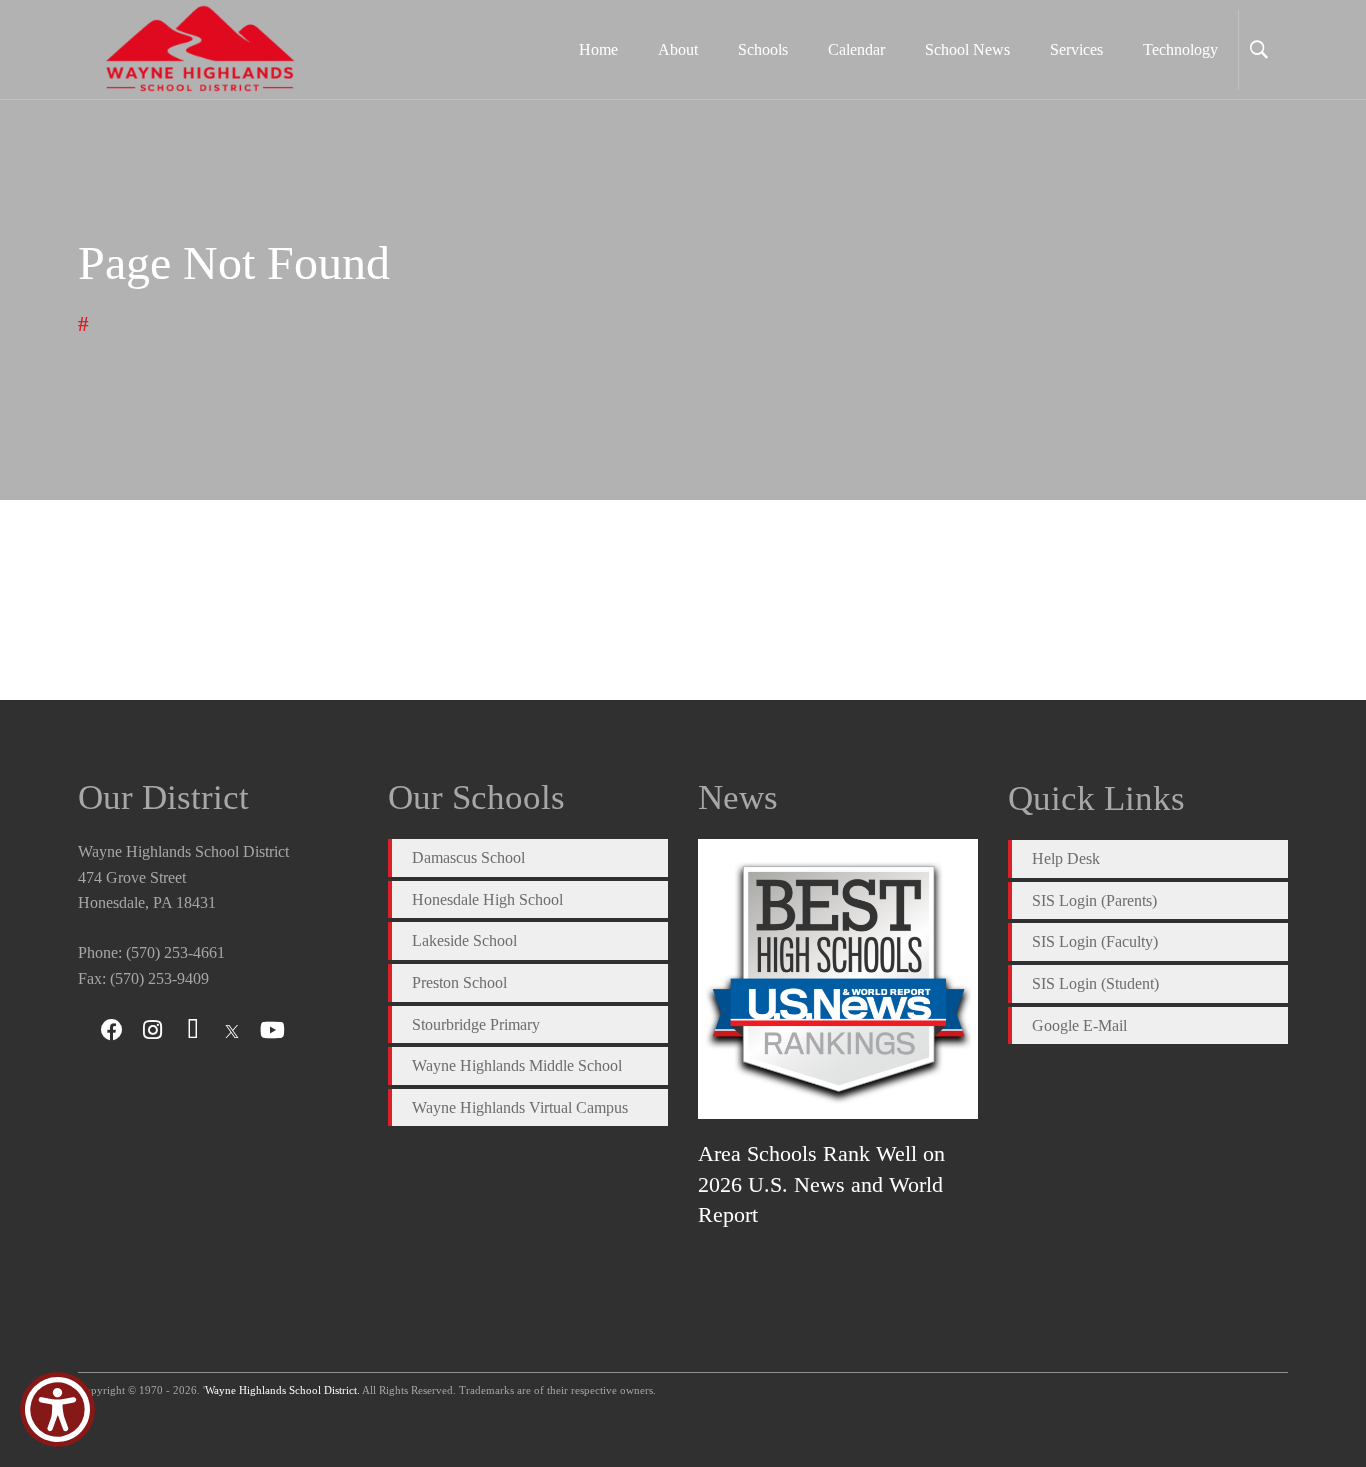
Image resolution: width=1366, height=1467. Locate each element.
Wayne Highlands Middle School (517, 1065)
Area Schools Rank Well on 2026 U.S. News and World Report (821, 1184)
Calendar (856, 49)
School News (967, 49)
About (678, 49)
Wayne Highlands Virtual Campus (520, 1107)
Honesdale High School (487, 899)
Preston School (459, 982)
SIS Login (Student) (1095, 983)
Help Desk (1066, 858)
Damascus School (468, 857)
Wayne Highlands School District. (282, 1390)
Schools (763, 49)
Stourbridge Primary (476, 1024)
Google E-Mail (1079, 1025)
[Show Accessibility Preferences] (57, 1409)
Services (1076, 49)
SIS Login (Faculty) (1095, 941)
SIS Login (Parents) (1094, 900)
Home (598, 49)
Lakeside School (464, 940)
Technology (1180, 49)
